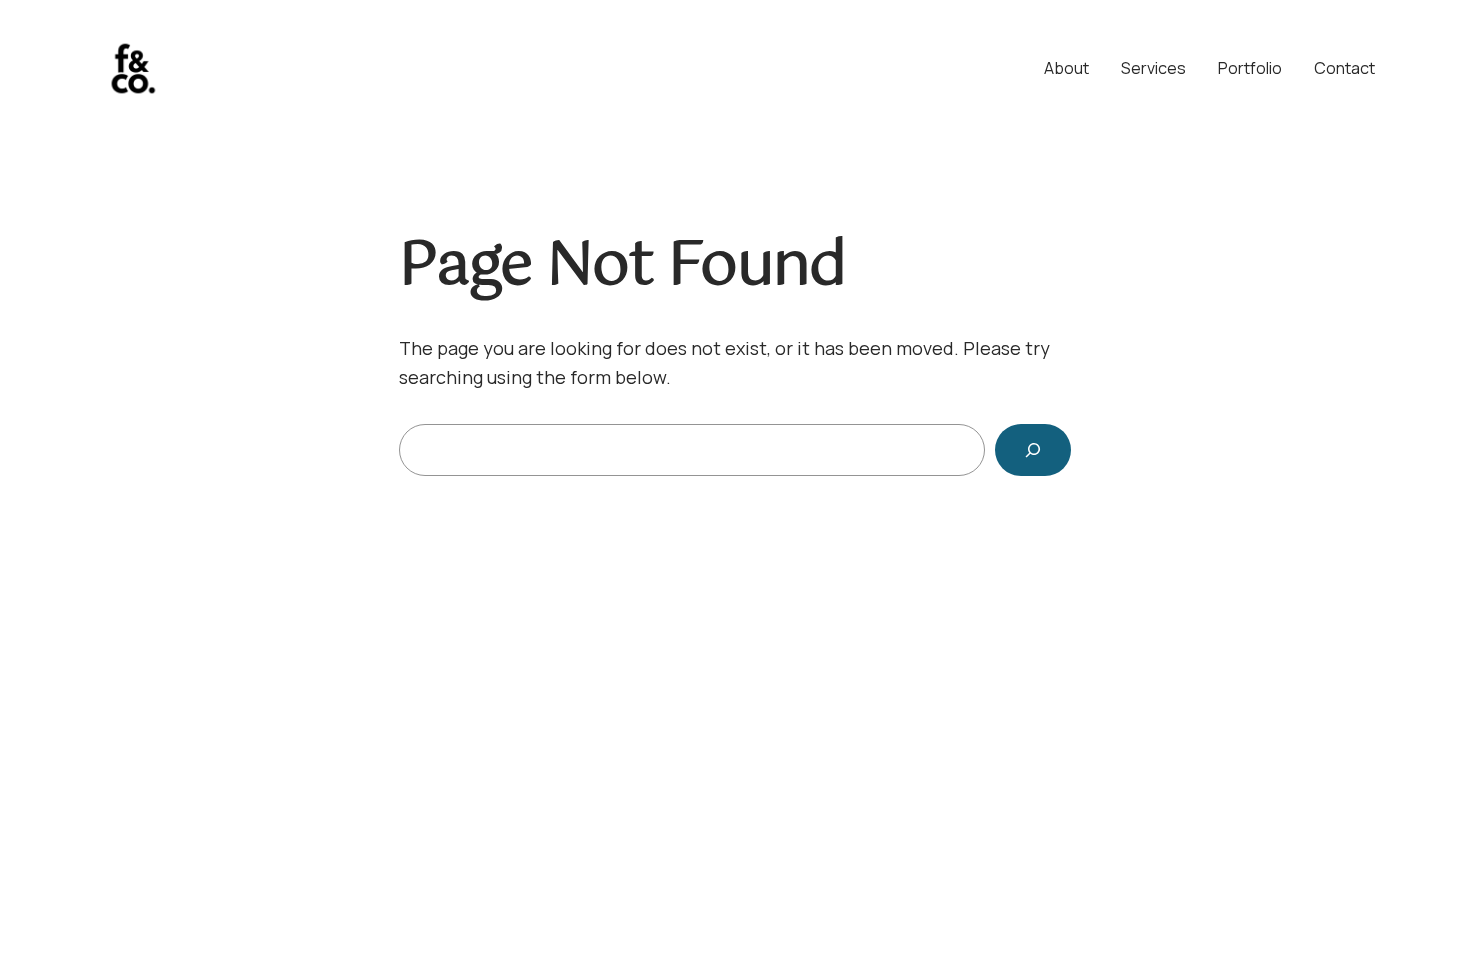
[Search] (1033, 450)
